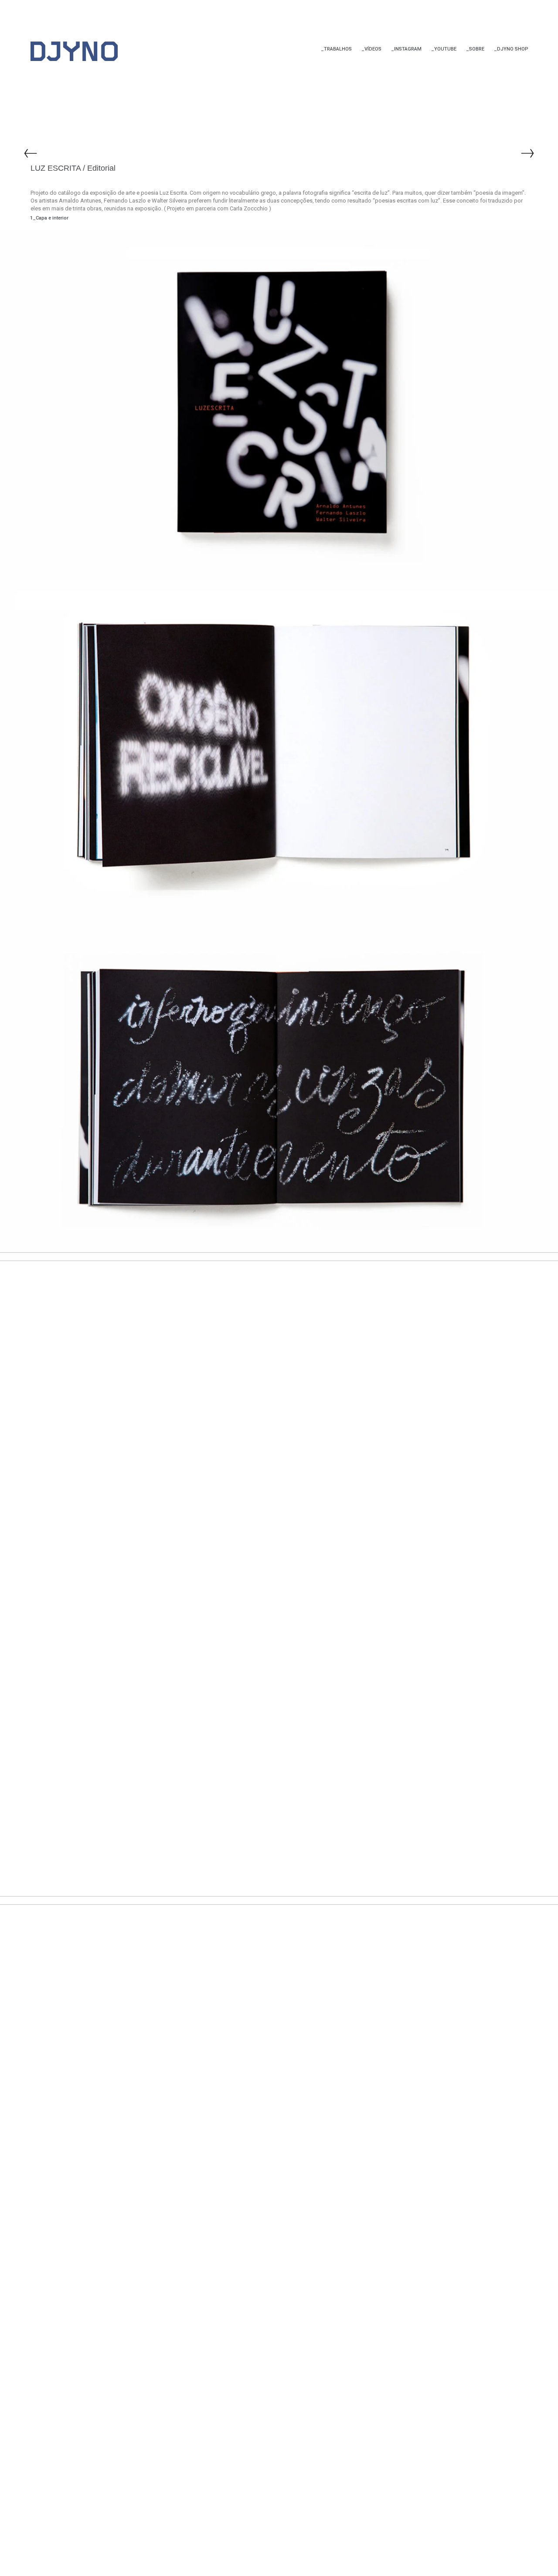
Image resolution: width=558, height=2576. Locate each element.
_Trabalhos (336, 49)
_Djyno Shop (511, 49)
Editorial (101, 168)
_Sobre (475, 49)
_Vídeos (371, 49)
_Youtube (444, 49)
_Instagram (406, 49)
